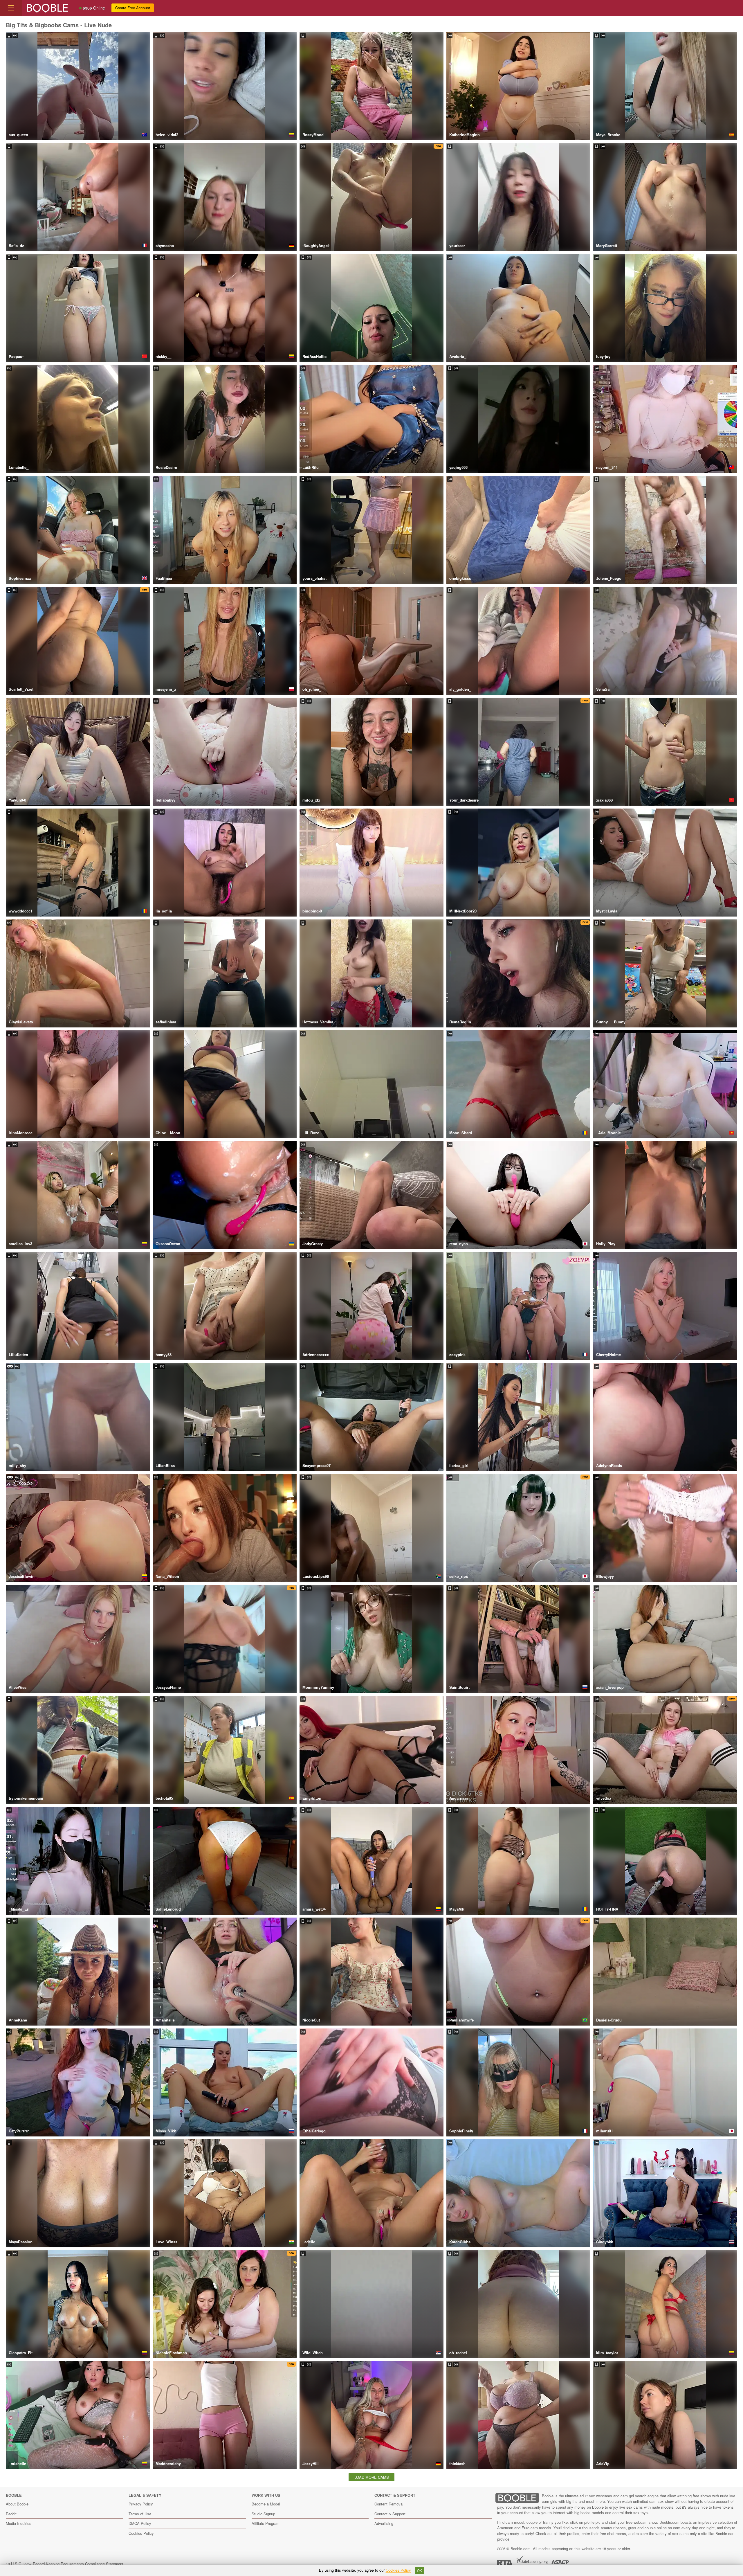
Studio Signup (263, 2514)
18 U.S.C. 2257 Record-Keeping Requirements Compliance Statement (65, 2564)
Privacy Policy (141, 2504)
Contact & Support (390, 2514)
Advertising (384, 2523)
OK (420, 2570)
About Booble (17, 2504)
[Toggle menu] (11, 8)
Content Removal (389, 2504)
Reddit (11, 2514)
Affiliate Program (266, 2523)
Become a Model (266, 2504)
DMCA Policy (140, 2523)
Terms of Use (140, 2514)
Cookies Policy (141, 2533)
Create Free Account (133, 8)
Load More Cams (372, 2477)
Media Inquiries (19, 2523)
